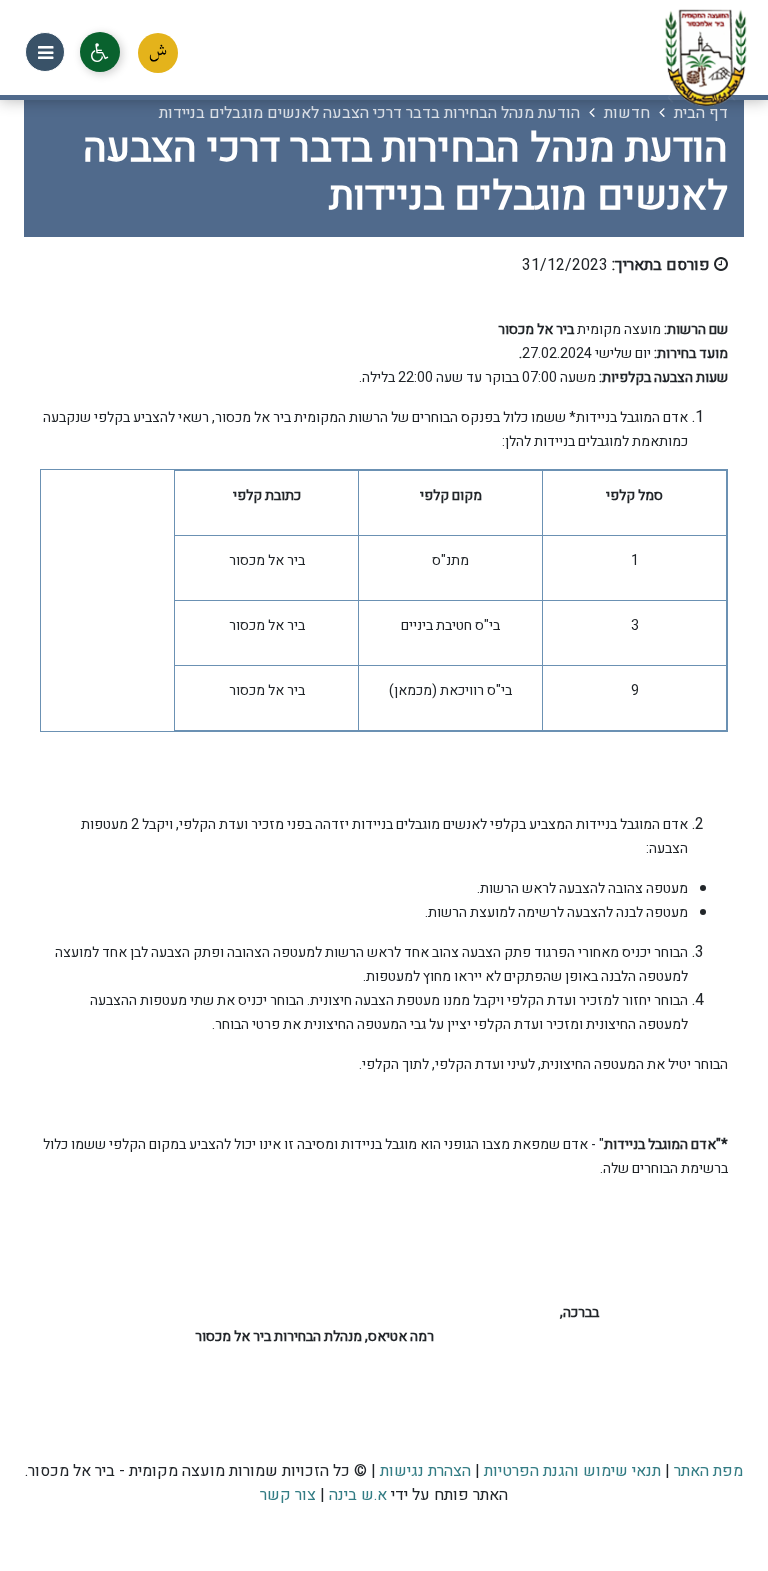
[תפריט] (45, 52)
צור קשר (288, 1495)
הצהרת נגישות (425, 1471)
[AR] (158, 53)
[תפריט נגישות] (100, 52)
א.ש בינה (356, 1495)
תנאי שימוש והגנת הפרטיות (572, 1471)
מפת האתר (708, 1471)
